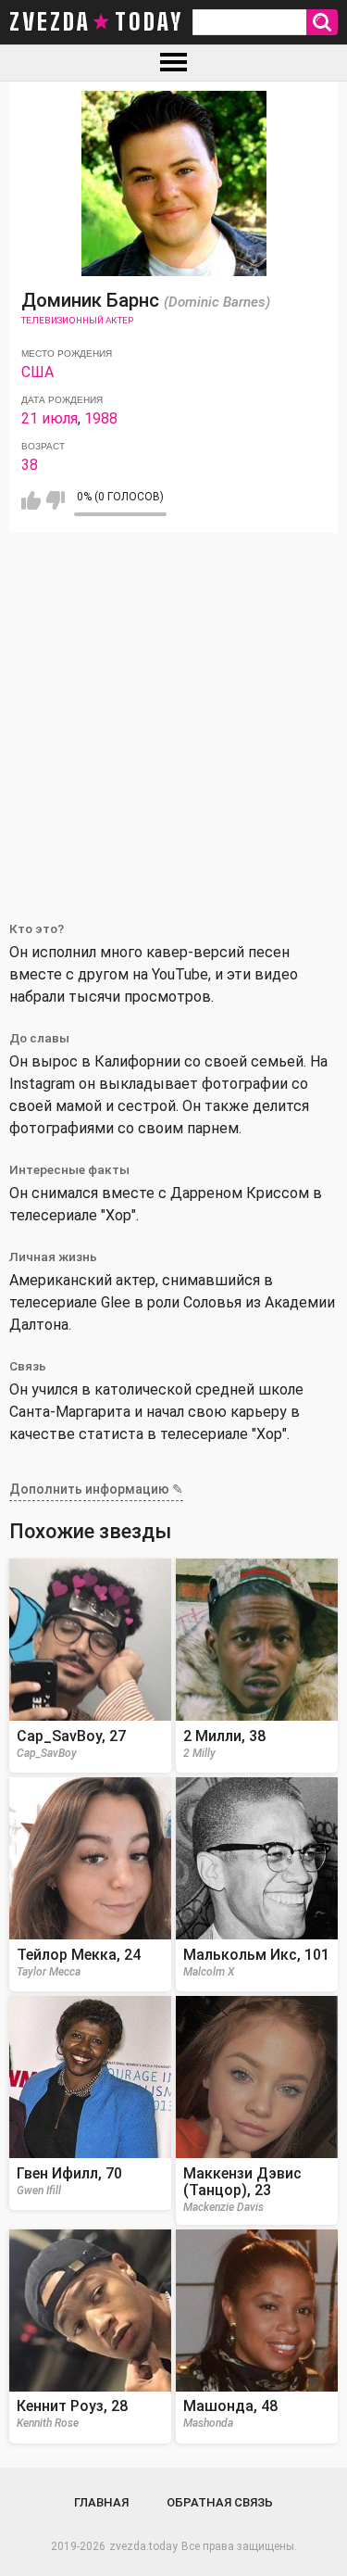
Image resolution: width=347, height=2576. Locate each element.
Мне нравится (31, 500)
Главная (101, 2502)
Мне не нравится (55, 500)
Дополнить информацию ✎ (96, 1489)
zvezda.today (143, 2546)
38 (30, 465)
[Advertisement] (173, 716)
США (37, 372)
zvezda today (96, 22)
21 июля (50, 418)
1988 (101, 418)
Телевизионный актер (77, 320)
